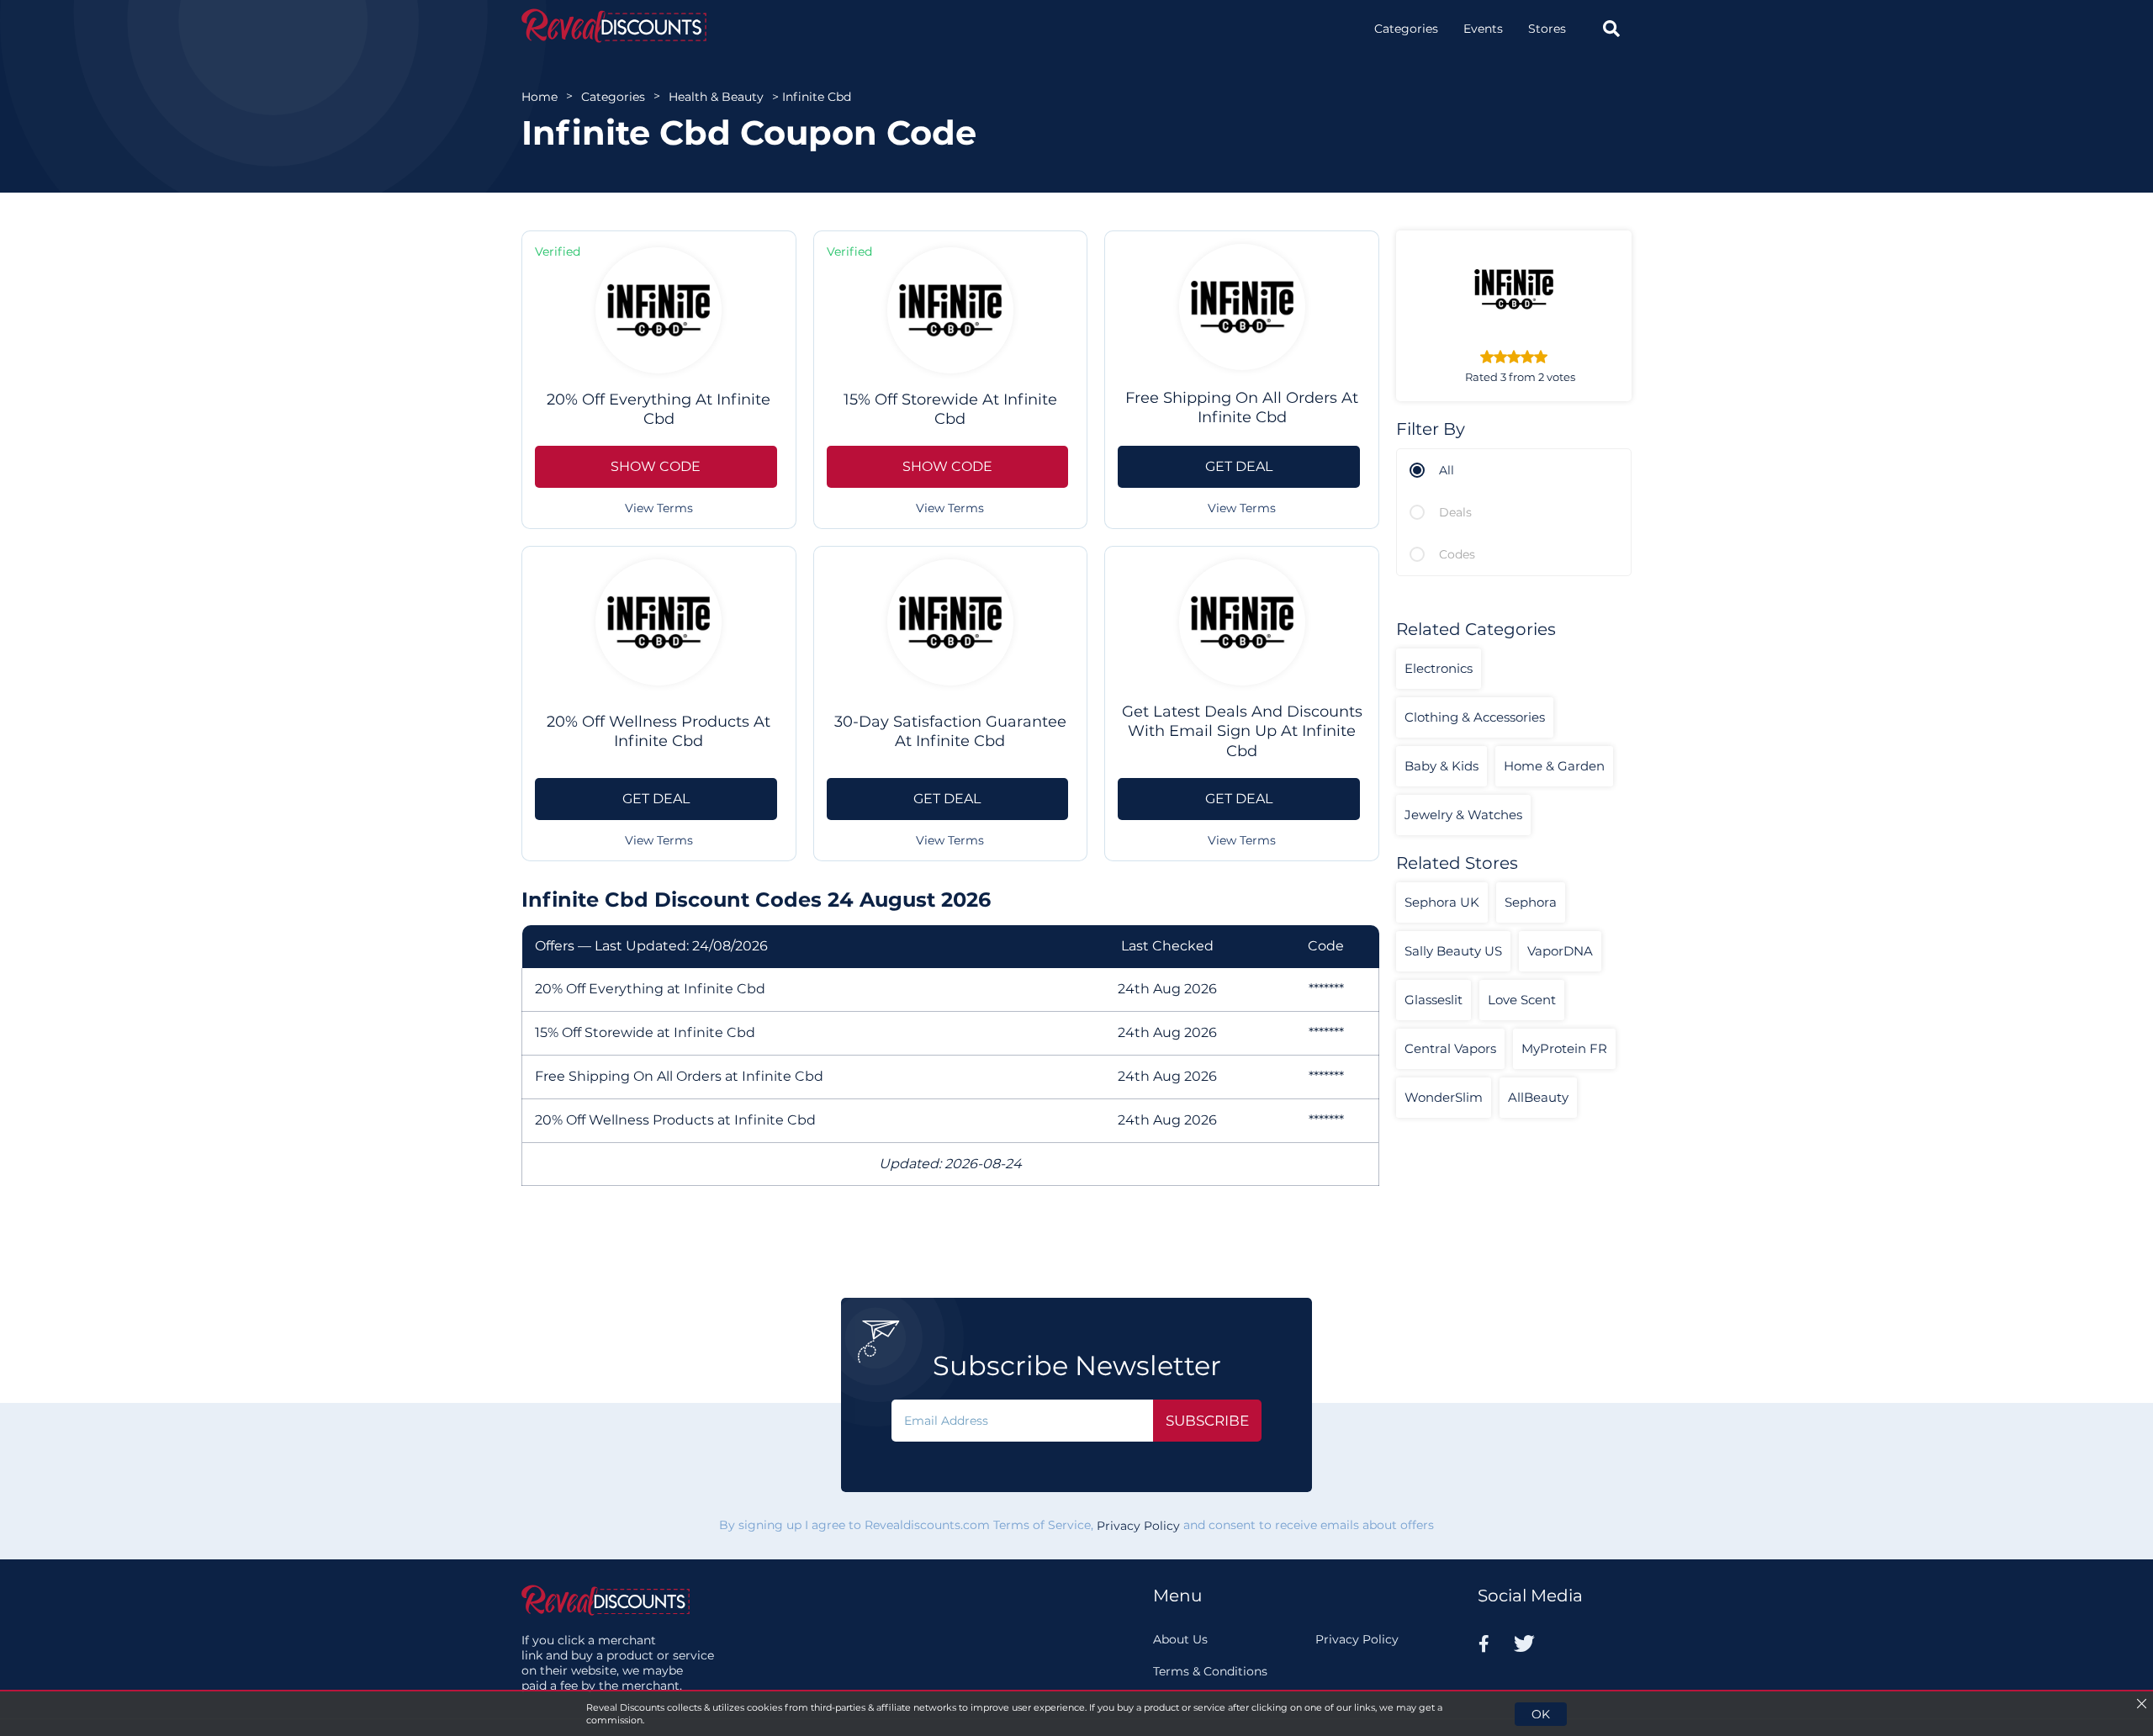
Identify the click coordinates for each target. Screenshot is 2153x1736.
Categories (1406, 29)
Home (540, 97)
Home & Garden (1554, 766)
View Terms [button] (659, 508)
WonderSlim (1444, 1097)
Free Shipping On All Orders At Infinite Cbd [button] (1242, 408)
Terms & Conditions (1210, 1671)
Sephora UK (1442, 902)
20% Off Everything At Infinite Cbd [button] (659, 409)
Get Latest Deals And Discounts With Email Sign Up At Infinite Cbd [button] (1242, 731)
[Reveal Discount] (614, 26)
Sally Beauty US (1453, 951)
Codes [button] (1457, 554)
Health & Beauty (716, 97)
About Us (1180, 1639)
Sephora (1531, 902)
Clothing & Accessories (1475, 717)
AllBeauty (1538, 1097)
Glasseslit (1434, 1000)
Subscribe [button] (1207, 1421)
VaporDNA (1560, 951)
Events (1483, 29)
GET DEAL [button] (1239, 466)
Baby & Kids (1442, 766)
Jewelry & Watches (1463, 815)
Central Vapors (1450, 1048)
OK (1541, 1714)
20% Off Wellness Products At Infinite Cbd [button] (659, 731)
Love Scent (1522, 1000)
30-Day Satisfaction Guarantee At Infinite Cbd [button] (950, 731)
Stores (1547, 29)
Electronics (1439, 668)
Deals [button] (1455, 512)
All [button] (1447, 470)
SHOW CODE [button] (656, 466)
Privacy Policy (1138, 1527)
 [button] (1611, 29)
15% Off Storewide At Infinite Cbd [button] (950, 409)
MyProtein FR (1564, 1048)
